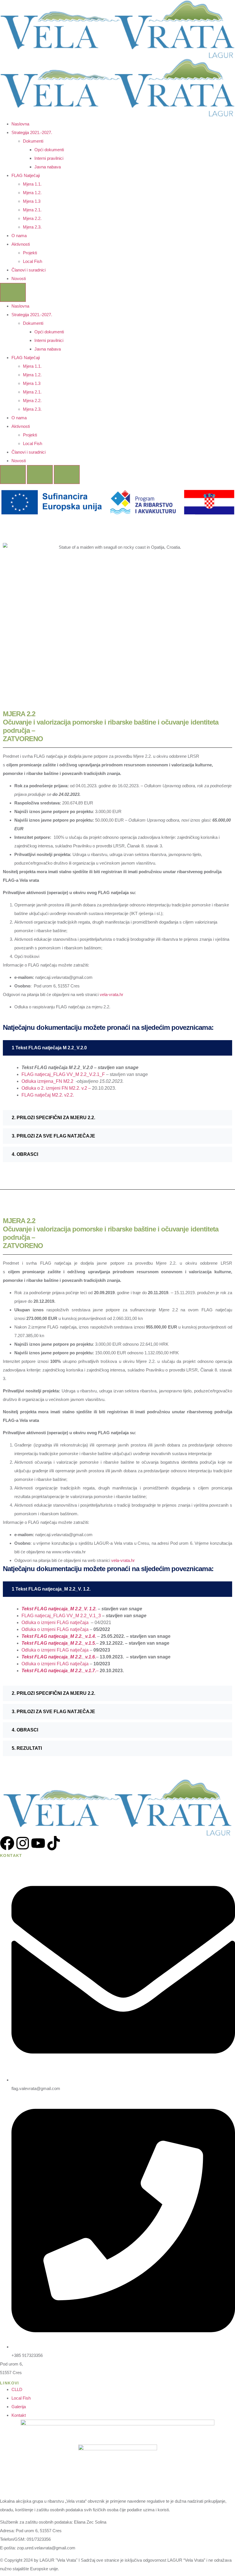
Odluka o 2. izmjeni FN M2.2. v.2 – (57, 1088)
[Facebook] (7, 1843)
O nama (19, 236)
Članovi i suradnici (29, 270)
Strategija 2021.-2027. (32, 132)
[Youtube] (38, 1843)
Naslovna (20, 124)
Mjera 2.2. (32, 218)
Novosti (19, 279)
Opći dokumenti (49, 150)
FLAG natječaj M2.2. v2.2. (48, 1095)
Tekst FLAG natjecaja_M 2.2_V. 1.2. (59, 1609)
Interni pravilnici (49, 158)
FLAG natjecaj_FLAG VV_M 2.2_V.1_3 (62, 1616)
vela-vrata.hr (111, 994)
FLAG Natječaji (26, 175)
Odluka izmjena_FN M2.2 (48, 1081)
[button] (117, 1048)
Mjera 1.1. (32, 184)
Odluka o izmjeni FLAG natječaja (55, 1622)
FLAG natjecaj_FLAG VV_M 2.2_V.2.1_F (63, 1074)
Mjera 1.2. (32, 193)
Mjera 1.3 (32, 201)
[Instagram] (23, 1843)
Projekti (30, 253)
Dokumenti (33, 141)
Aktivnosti (21, 244)
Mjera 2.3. (32, 227)
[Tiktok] (54, 1843)
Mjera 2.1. (32, 210)
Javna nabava (48, 167)
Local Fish (33, 261)
